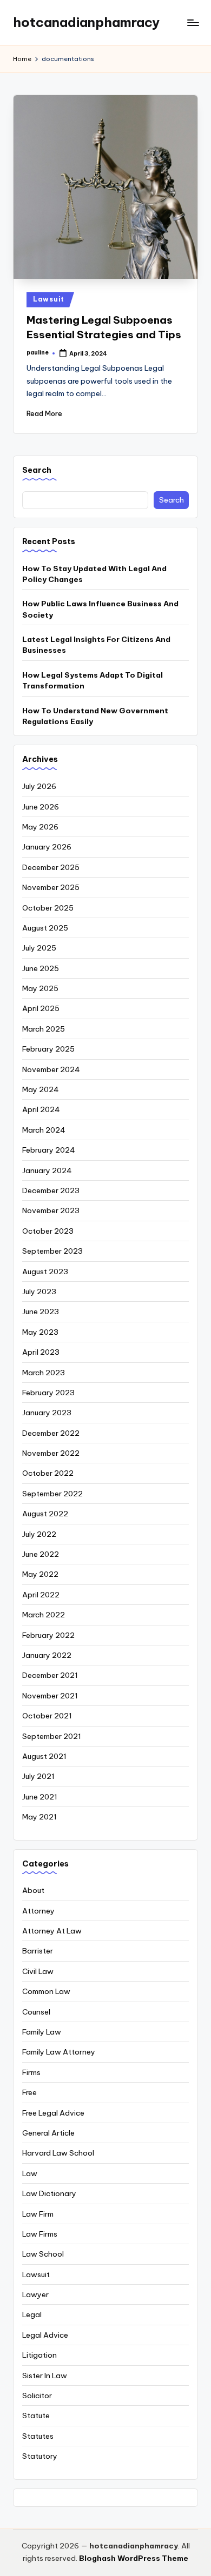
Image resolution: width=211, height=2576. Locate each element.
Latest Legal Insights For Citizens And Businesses (96, 645)
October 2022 (48, 1473)
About (33, 1890)
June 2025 (41, 968)
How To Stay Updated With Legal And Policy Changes (94, 574)
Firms (31, 2072)
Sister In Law (45, 2376)
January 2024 (47, 1170)
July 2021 (38, 1776)
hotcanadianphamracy (86, 22)
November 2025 (51, 887)
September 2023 (52, 1251)
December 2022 (51, 1433)
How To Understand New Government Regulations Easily (95, 716)
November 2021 (50, 1696)
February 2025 (48, 1049)
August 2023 (45, 1272)
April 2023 (41, 1352)
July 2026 (39, 786)
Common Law (46, 1991)
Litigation (39, 2355)
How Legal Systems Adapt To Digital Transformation (93, 680)
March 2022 (44, 1615)
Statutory (40, 2456)
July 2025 (39, 948)
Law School (43, 2254)
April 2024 (41, 1109)
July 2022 (39, 1534)
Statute (36, 2416)
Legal (32, 2314)
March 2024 (44, 1130)
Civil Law (38, 1971)
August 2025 (45, 928)
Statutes (38, 2436)
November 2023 (51, 1210)
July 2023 (39, 1292)
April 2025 (41, 1008)
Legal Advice (45, 2335)
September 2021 (52, 1736)
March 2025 (44, 1029)
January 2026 (47, 847)
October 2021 (47, 1716)
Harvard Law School (58, 2153)
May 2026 (40, 827)
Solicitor (37, 2396)
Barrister (38, 1951)
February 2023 (48, 1393)
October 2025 (48, 908)
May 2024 (41, 1089)
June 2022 (41, 1554)
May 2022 (40, 1574)
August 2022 (45, 1514)
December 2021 (50, 1675)
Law (30, 2173)
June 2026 (41, 807)
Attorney (38, 1911)
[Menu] (193, 22)
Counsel (36, 2012)
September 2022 (52, 1494)
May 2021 (39, 1817)
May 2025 (40, 988)
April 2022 (41, 1595)
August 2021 (44, 1756)
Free (29, 2092)
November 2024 (51, 1069)
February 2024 (49, 1150)
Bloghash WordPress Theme (134, 2558)
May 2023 (40, 1332)
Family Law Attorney (59, 2052)
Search (37, 470)
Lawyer (35, 2294)
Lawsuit (49, 299)
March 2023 (44, 1373)
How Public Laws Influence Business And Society (100, 609)
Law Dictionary (49, 2193)
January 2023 (47, 1413)
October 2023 (48, 1231)
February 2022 (48, 1635)
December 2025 (51, 867)
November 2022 (51, 1453)
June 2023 (41, 1312)
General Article (48, 2133)
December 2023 (51, 1190)
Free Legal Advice (53, 2113)
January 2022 (47, 1655)
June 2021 (40, 1797)
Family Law (42, 2032)
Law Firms (40, 2234)
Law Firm (38, 2214)
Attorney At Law (52, 1931)
